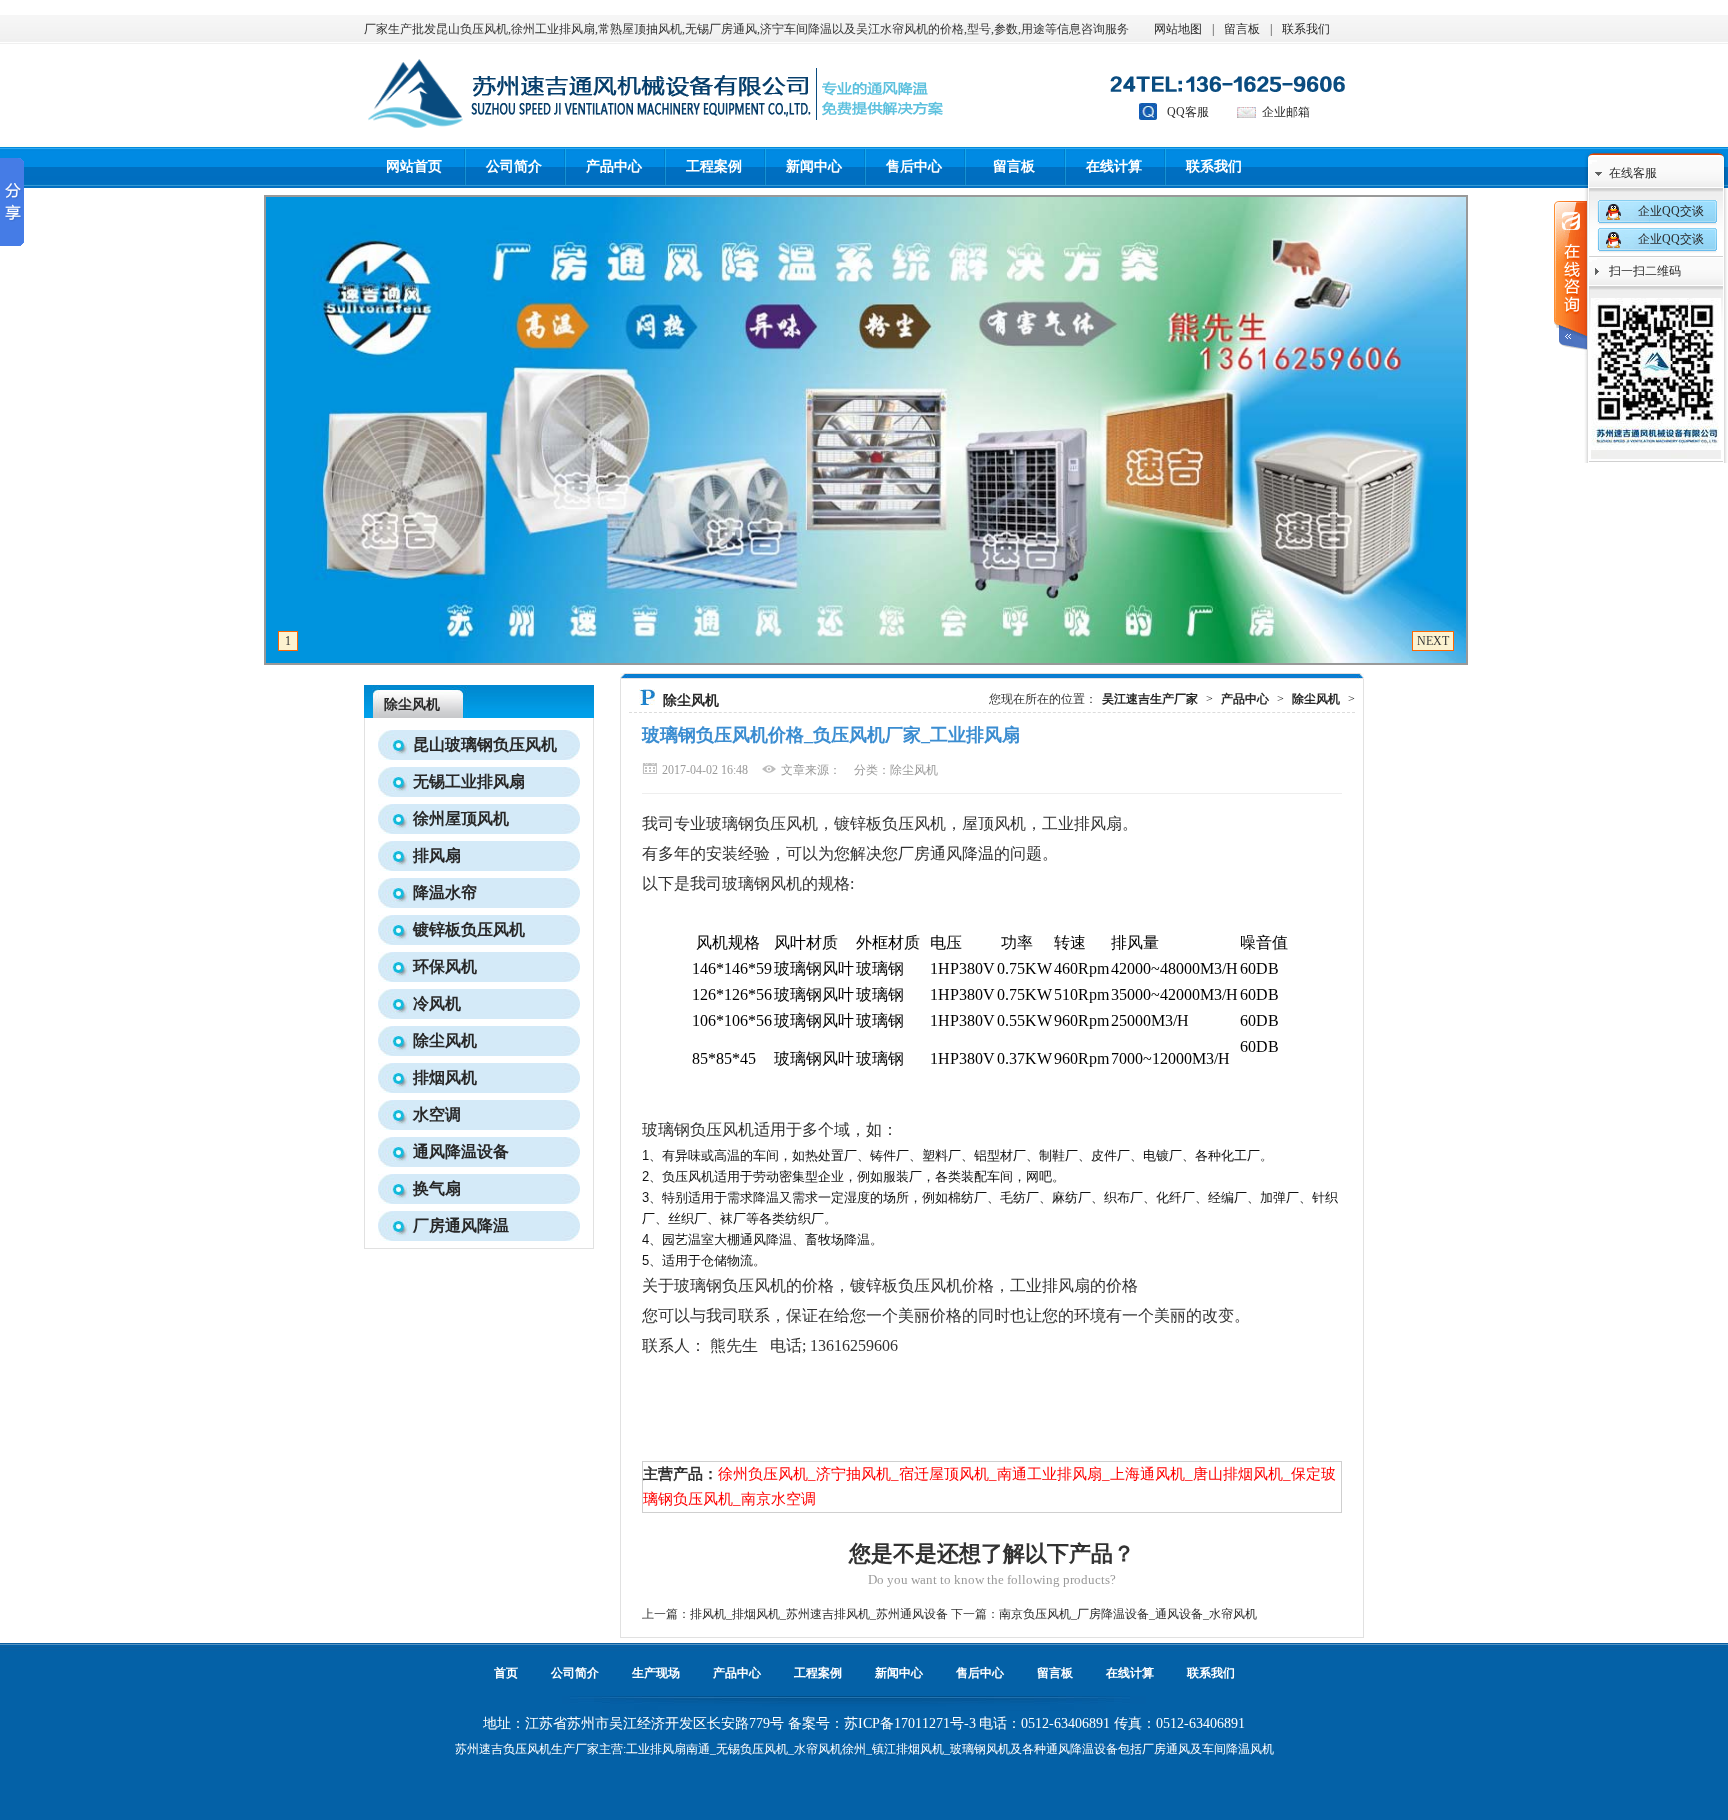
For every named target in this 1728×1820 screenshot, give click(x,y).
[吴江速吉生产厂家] (415, 139)
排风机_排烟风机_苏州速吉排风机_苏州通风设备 (819, 1614)
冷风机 (437, 1003)
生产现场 (656, 1673)
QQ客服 (1188, 112)
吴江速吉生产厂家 (1150, 699)
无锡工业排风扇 (469, 781)
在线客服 (1633, 173)
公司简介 (514, 166)
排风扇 (437, 855)
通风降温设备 (461, 1151)
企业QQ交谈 (1671, 211)
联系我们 (1306, 29)
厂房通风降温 (461, 1225)
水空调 (437, 1114)
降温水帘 (445, 892)
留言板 (1242, 29)
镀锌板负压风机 (469, 929)
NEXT (1433, 641)
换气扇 (437, 1188)
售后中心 (914, 166)
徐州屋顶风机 (461, 818)
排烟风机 (445, 1077)
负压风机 (527, 1749)
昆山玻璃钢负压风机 (485, 744)
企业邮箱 (1286, 112)
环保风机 (445, 966)
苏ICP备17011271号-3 (910, 1723)
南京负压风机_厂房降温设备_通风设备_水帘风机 (1128, 1614)
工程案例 (714, 166)
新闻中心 (814, 166)
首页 (506, 1673)
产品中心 (614, 166)
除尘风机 (445, 1040)
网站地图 (1178, 29)
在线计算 (1114, 166)
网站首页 (414, 166)
